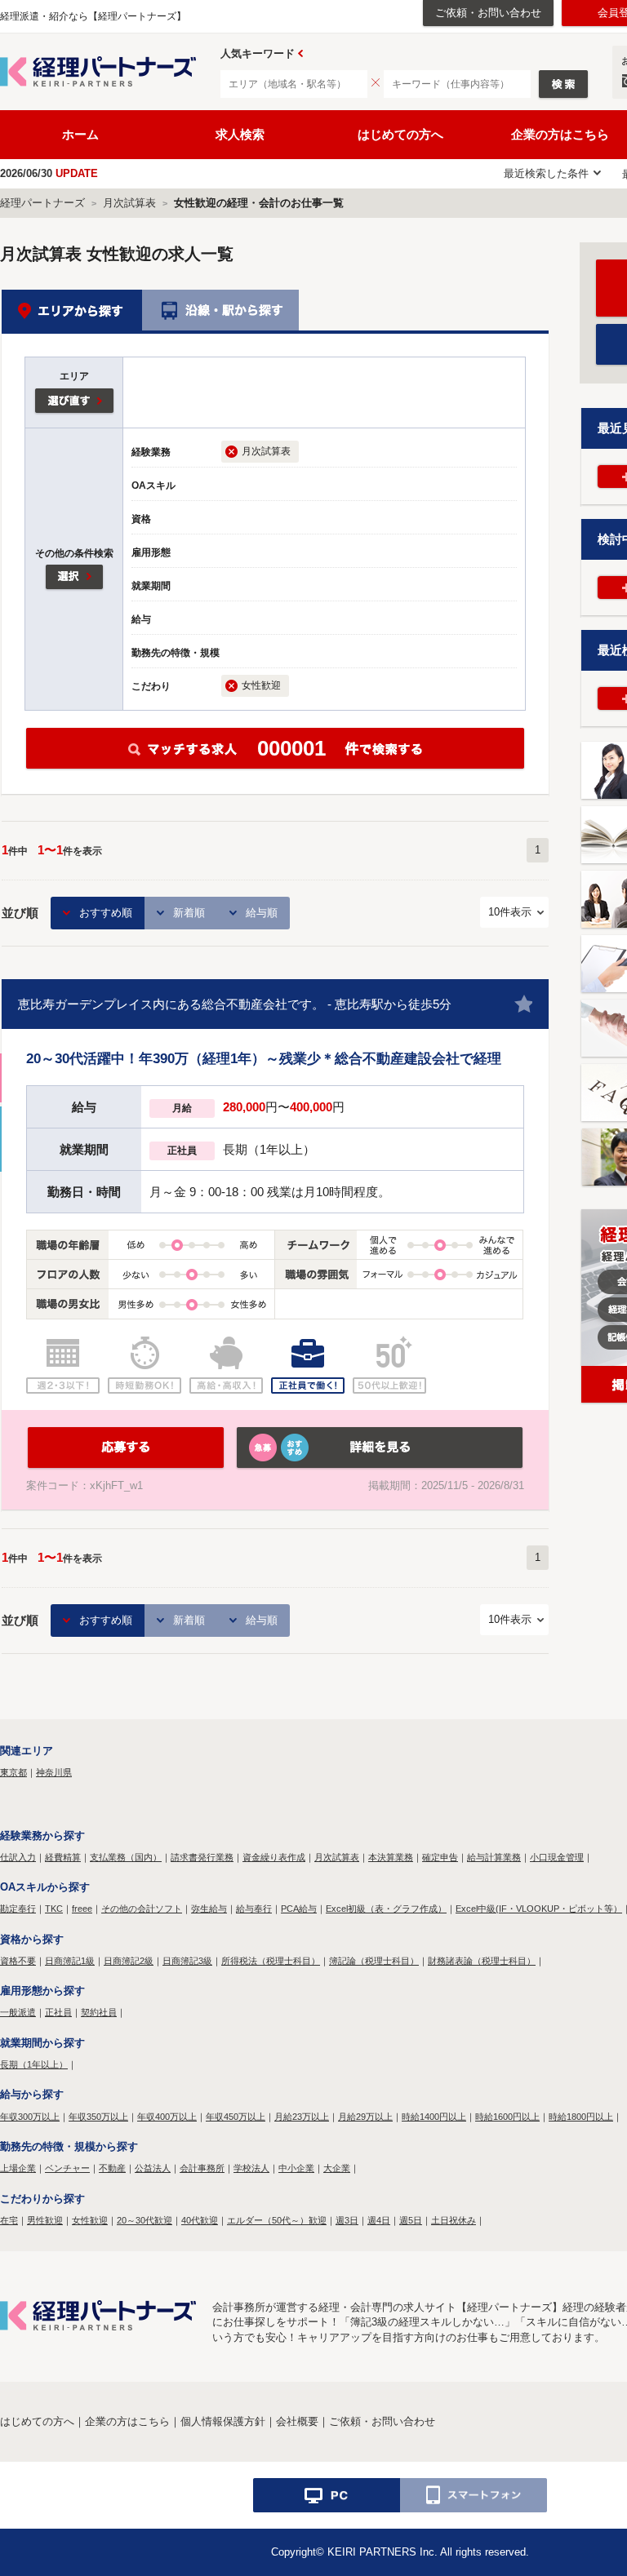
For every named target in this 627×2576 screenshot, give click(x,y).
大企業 (337, 2168)
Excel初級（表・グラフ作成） (386, 1909)
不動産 (112, 2168)
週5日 (411, 2220)
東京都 (13, 1772)
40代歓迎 (200, 2220)
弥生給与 (209, 1909)
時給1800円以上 (581, 2117)
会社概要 (297, 2421)
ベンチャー (67, 2168)
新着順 (189, 913)
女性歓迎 (90, 2220)
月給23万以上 (302, 2117)
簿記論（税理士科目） (374, 1961)
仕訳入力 (18, 1857)
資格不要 (18, 1961)
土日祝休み (454, 2220)
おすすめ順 (106, 913)
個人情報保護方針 (223, 2421)
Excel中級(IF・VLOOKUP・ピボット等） (539, 1909)
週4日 (379, 2220)
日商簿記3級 (187, 1961)
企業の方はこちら (127, 2421)
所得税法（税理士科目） (271, 1961)
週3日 (347, 2220)
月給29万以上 (365, 2117)
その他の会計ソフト (142, 1909)
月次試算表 (337, 1857)
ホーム (80, 134)
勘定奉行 (18, 1909)
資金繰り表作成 (274, 1857)
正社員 (58, 2012)
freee (82, 1909)
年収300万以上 (30, 2117)
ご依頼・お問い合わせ (488, 13)
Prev (300, 53)
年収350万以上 (98, 2117)
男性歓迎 (45, 2220)
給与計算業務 (494, 1857)
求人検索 (240, 134)
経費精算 (63, 1857)
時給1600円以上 (507, 2117)
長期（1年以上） (34, 2064)
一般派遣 (18, 2012)
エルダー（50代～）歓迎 (277, 2220)
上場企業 (18, 2168)
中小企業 (296, 2168)
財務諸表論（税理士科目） (482, 1961)
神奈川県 (54, 1772)
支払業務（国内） (126, 1857)
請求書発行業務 (202, 1857)
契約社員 (99, 2012)
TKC (54, 1909)
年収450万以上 (236, 2117)
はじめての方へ (400, 134)
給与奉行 (254, 1909)
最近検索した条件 (546, 173)
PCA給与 (299, 1909)
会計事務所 (202, 2168)
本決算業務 (391, 1857)
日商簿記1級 (70, 1961)
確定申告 (440, 1857)
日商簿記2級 (129, 1961)
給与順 (262, 913)
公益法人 (153, 2168)
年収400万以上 (167, 2117)
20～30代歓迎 (145, 2220)
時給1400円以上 (434, 2117)
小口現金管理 (557, 1857)
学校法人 (251, 2168)
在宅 (9, 2220)
